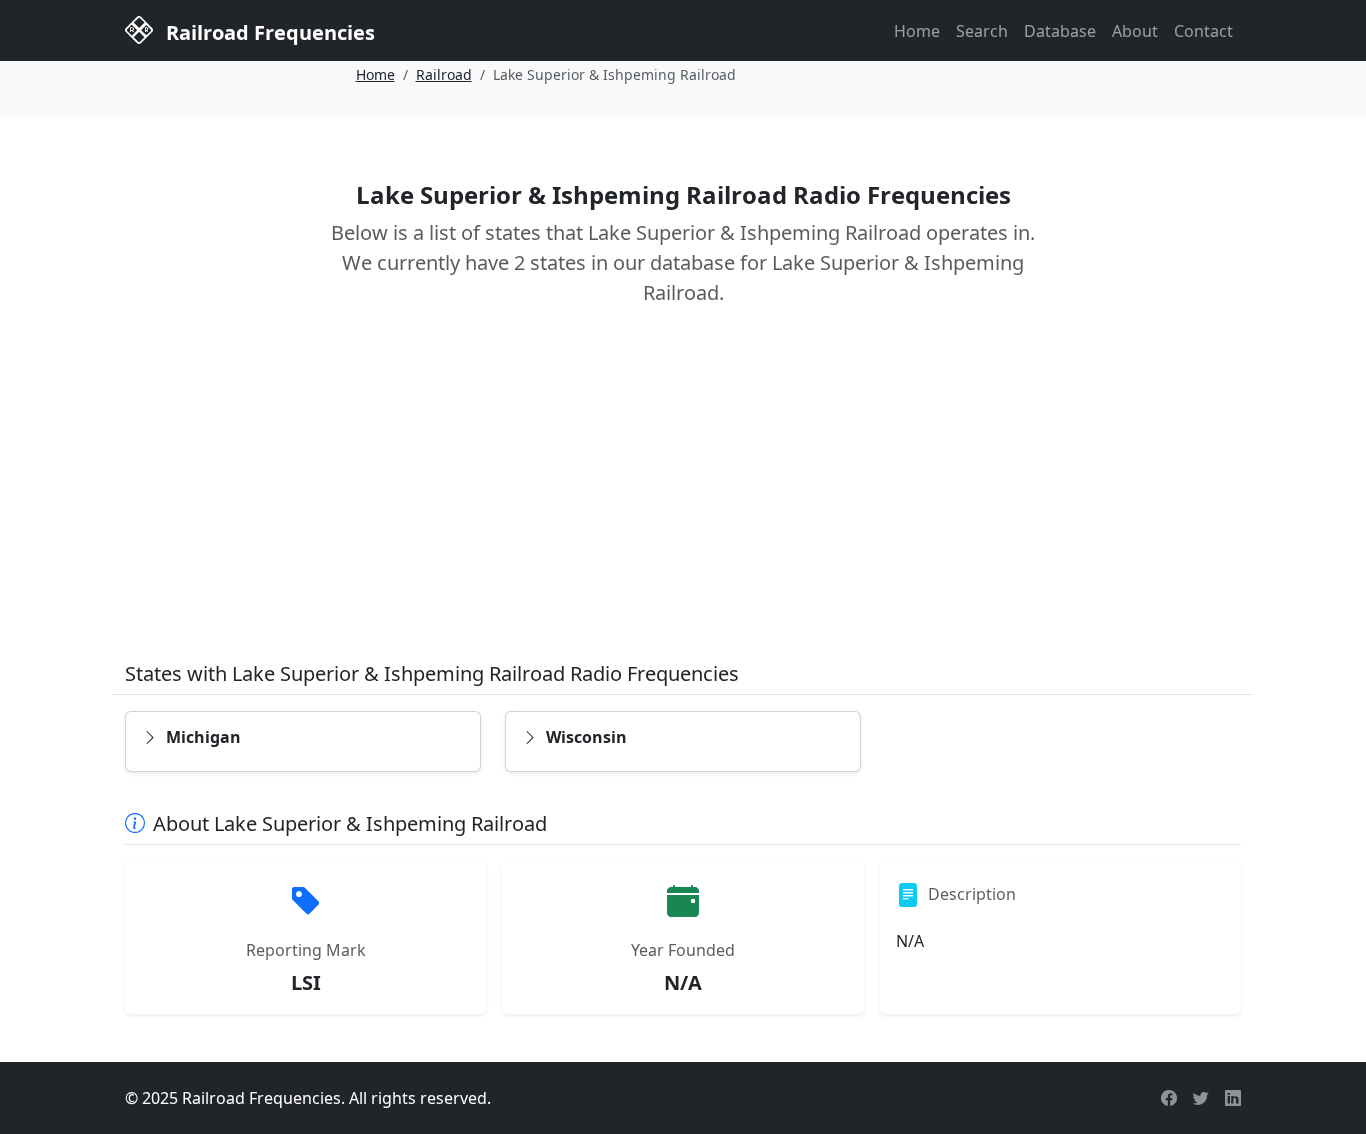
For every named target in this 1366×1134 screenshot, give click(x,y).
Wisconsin (586, 737)
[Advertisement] (683, 498)
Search (982, 31)
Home (917, 31)
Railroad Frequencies (268, 32)
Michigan (203, 737)
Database (1060, 31)
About (1135, 31)
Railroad (444, 74)
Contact (1203, 31)
